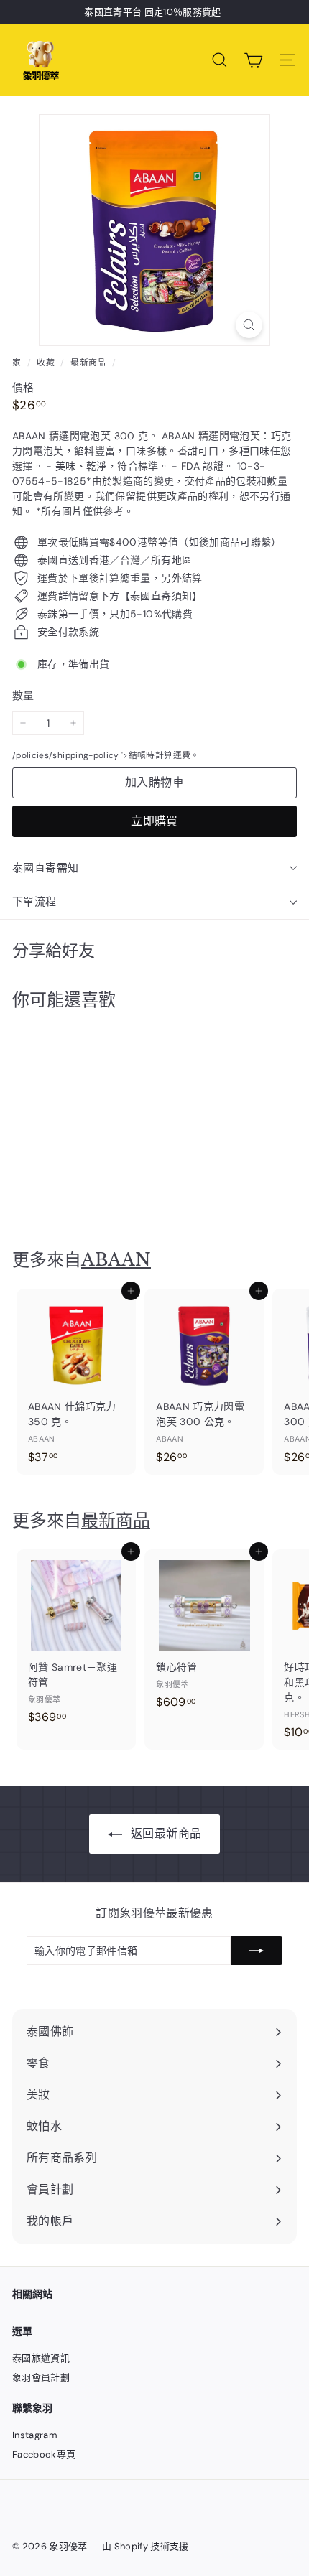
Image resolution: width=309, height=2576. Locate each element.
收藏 (47, 363)
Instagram (35, 2435)
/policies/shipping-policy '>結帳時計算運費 (101, 755)
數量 (23, 696)
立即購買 (154, 821)
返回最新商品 (165, 1833)
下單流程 (34, 902)
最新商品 (88, 363)
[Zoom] (249, 325)
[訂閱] (257, 1951)
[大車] (253, 60)
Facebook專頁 (44, 2454)
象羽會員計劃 (41, 2377)
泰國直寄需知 (45, 868)
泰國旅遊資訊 (41, 2358)
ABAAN (116, 1260)
